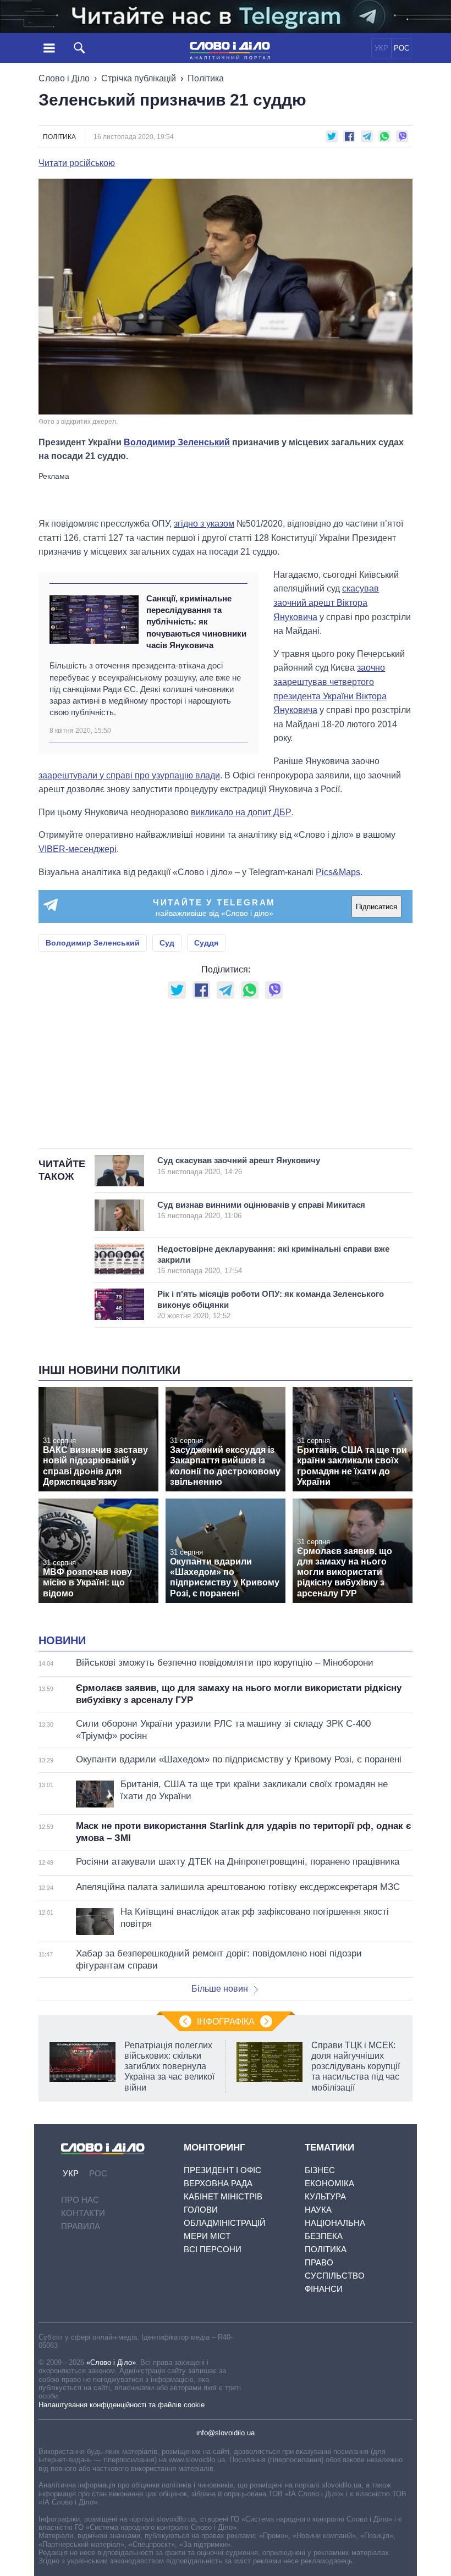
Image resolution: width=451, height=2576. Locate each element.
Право (319, 2262)
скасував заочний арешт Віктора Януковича (326, 602)
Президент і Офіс (222, 2170)
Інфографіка (226, 2022)
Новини (62, 1640)
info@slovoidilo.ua (226, 2433)
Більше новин (220, 1989)
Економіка (329, 2183)
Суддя (206, 943)
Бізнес (320, 2170)
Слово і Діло (64, 78)
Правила (81, 2226)
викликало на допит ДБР (241, 812)
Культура (325, 2196)
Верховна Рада (218, 2183)
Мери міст (207, 2236)
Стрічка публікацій (139, 78)
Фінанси (324, 2289)
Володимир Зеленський (177, 442)
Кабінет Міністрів (223, 2196)
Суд (167, 943)
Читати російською (77, 163)
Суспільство (335, 2276)
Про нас (80, 2200)
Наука (318, 2210)
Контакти (83, 2213)
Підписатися (376, 907)
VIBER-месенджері (78, 849)
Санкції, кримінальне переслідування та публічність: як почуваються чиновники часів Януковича (196, 622)
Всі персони (213, 2249)
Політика (206, 78)
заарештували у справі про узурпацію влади (129, 775)
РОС (402, 48)
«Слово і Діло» (111, 2362)
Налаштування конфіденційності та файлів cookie (122, 2405)
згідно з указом (204, 524)
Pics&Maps (338, 872)
